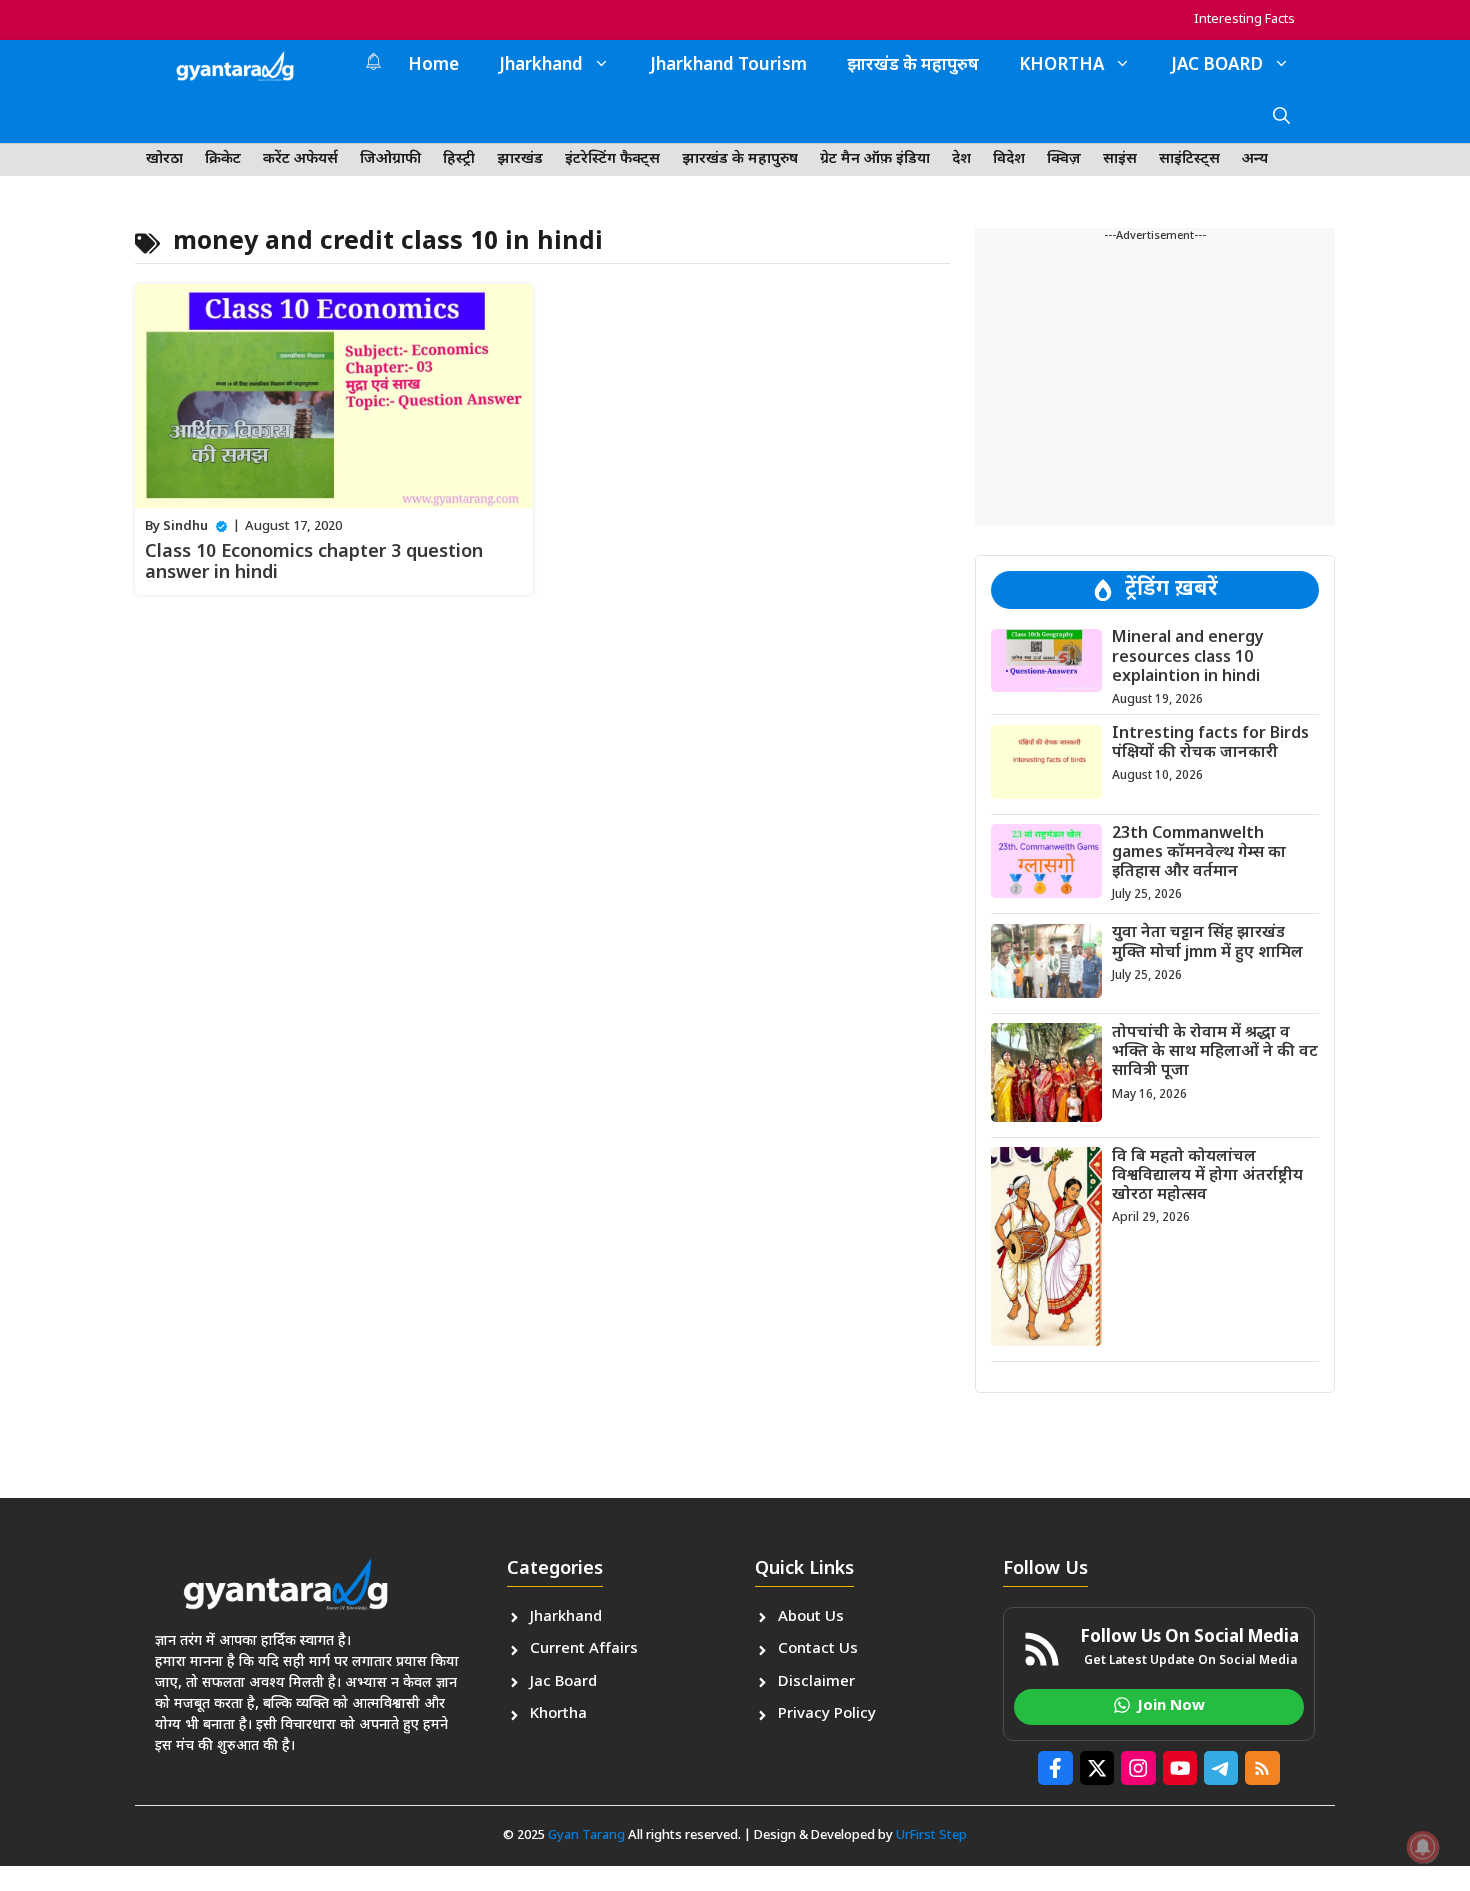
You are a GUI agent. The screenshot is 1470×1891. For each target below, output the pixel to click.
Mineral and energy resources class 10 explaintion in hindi (1188, 657)
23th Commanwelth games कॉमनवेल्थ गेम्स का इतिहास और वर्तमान (1199, 852)
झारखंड (520, 159)
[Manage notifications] (1423, 1847)
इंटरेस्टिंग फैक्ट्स (612, 159)
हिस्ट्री (459, 159)
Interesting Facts (1244, 19)
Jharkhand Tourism (728, 66)
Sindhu (185, 526)
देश (961, 159)
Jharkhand (541, 66)
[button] (1281, 118)
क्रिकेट (223, 159)
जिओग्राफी (390, 159)
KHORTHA (1061, 66)
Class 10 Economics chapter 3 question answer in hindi (314, 563)
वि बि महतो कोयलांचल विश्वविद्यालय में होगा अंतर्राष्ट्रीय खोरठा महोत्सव (1207, 1175)
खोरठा (164, 159)
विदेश (1009, 159)
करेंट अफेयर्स (300, 159)
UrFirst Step (931, 1835)
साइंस (1120, 159)
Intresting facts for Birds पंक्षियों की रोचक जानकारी (1210, 744)
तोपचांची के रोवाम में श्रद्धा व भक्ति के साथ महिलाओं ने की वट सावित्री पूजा (1215, 1051)
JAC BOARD (1217, 66)
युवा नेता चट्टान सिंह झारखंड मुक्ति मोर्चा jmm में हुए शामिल (1207, 943)
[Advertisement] (1155, 385)
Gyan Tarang (586, 1835)
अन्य (1255, 159)
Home (433, 66)
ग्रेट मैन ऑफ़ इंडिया (875, 159)
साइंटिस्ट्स (1189, 159)
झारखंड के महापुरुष (913, 66)
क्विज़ (1064, 159)
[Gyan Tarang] (235, 66)
